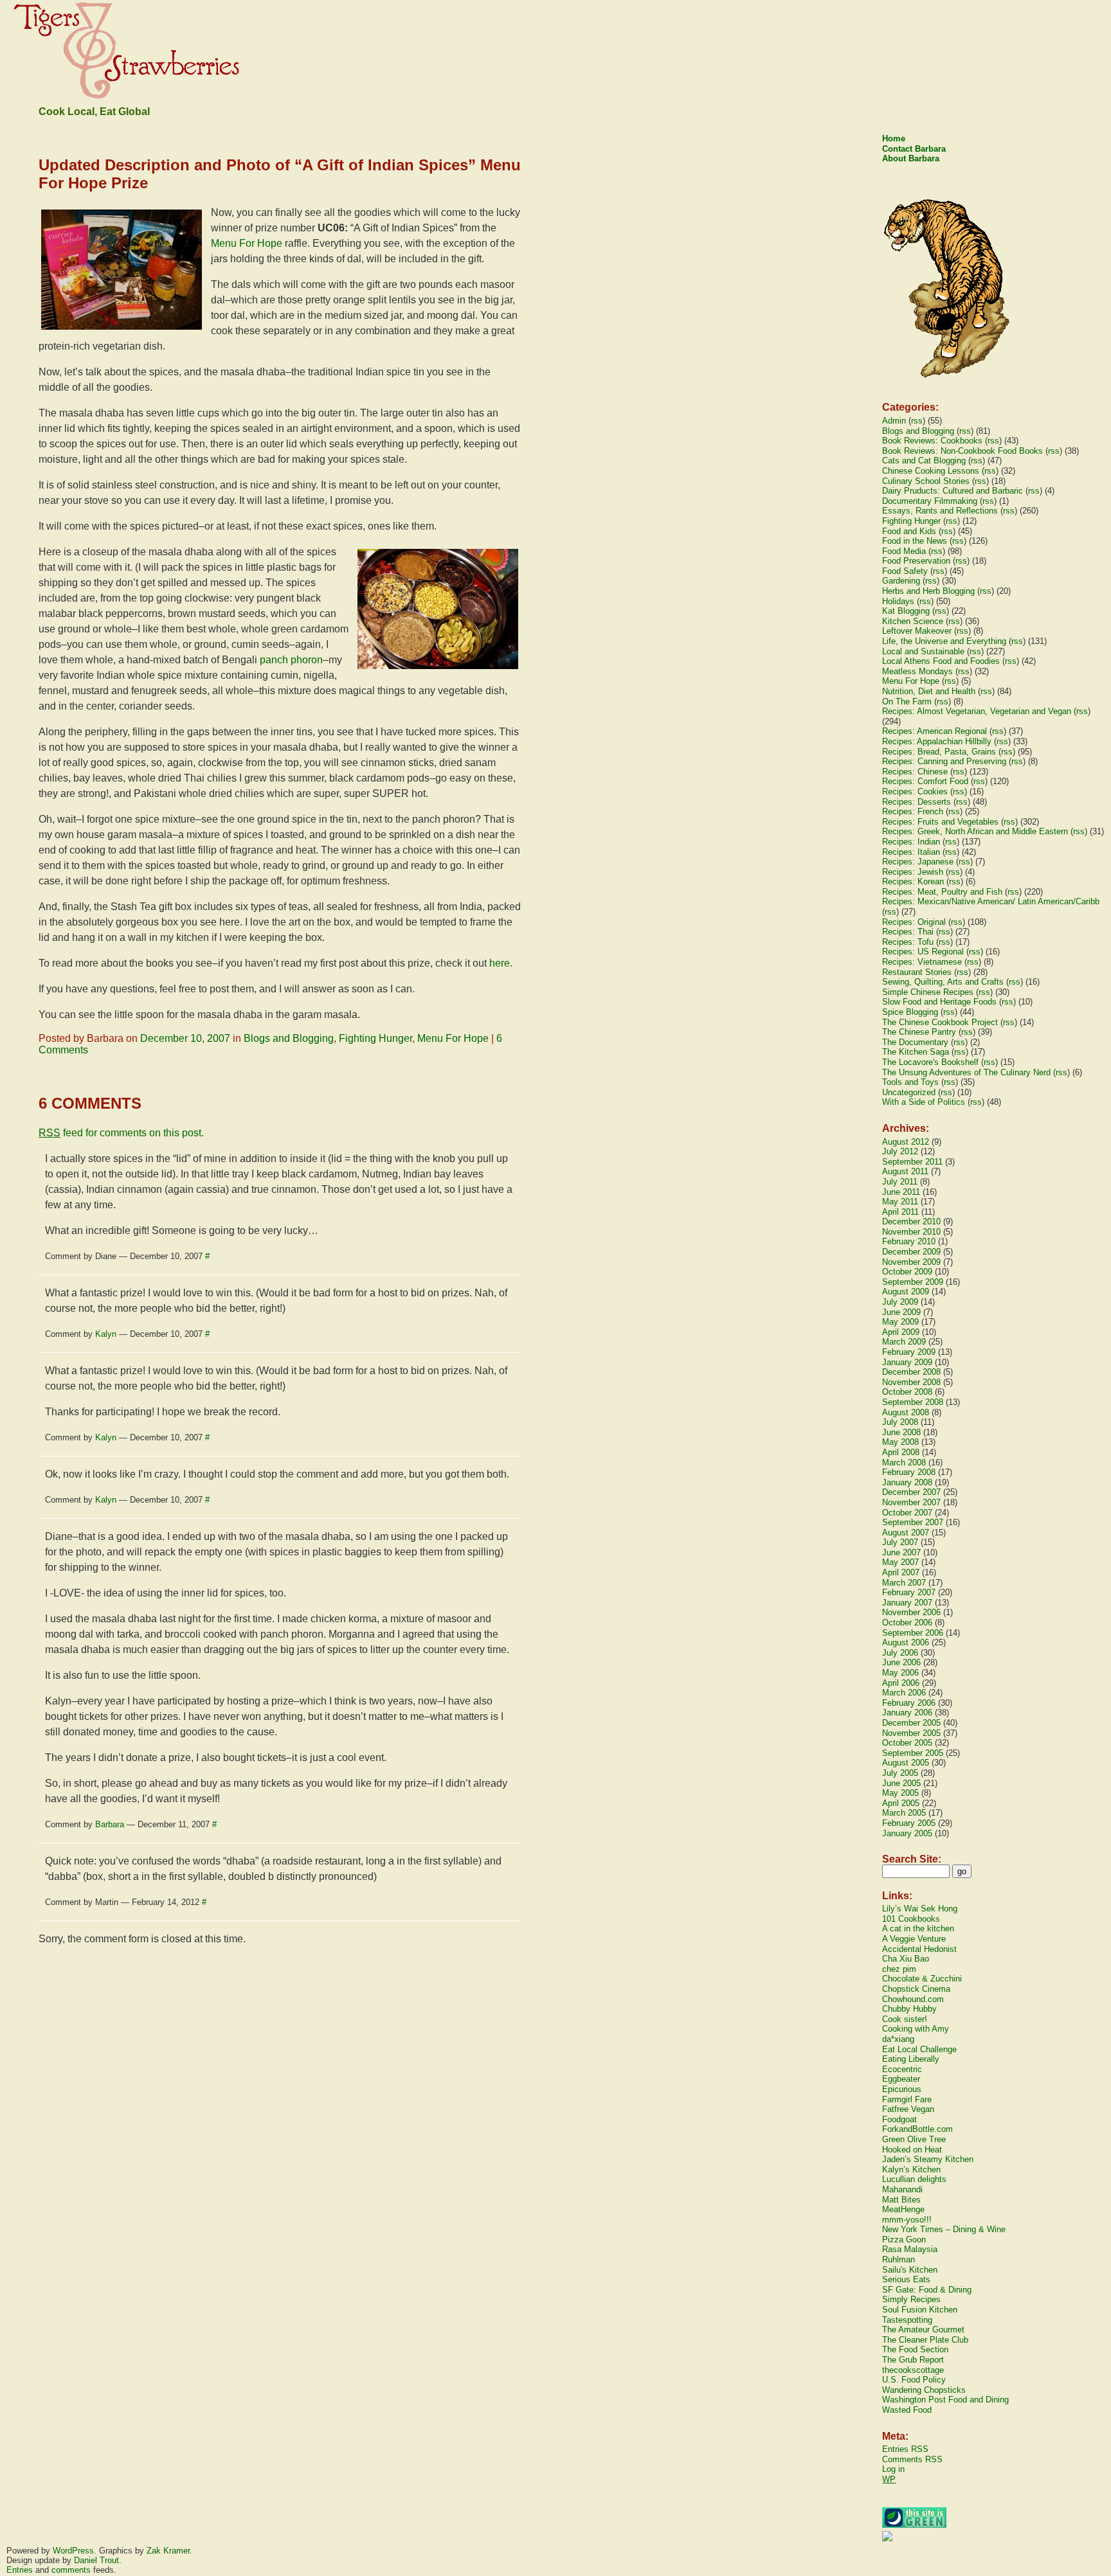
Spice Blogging (910, 1012)
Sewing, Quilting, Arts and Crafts (943, 982)
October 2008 (907, 1392)
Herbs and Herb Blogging (928, 591)
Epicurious (902, 2089)
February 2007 (909, 1592)
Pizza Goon (904, 2240)
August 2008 (906, 1412)
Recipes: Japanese (918, 862)
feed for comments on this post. (121, 1133)
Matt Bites (901, 2200)
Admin (894, 421)
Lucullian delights (914, 2179)
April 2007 (901, 1572)
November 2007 (911, 1502)
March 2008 (904, 1462)
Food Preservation (916, 561)
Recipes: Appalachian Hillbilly (937, 741)
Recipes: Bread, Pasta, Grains (939, 752)
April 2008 (901, 1452)
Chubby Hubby (909, 2009)
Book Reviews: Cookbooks (932, 441)
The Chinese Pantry (919, 1032)
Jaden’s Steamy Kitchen (928, 2159)
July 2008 (900, 1422)
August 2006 (906, 1642)
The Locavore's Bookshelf (930, 1062)
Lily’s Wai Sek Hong (920, 1909)
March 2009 (904, 1342)
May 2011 (900, 1202)
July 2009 (900, 1302)
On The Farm (907, 702)
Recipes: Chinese (915, 772)
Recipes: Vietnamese (922, 962)
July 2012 (900, 1151)
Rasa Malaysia (910, 2249)
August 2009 (906, 1292)
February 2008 (909, 1472)
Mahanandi (902, 2189)
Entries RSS (905, 2449)
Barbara (110, 1824)
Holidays (898, 601)
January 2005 (907, 1833)
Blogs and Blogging (289, 1038)
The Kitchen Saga (916, 1052)
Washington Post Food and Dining (945, 2400)
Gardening (901, 581)
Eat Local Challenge (919, 2049)
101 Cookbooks (911, 1919)
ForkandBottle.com (917, 2129)
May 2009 (900, 1322)
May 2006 (900, 1673)
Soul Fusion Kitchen (920, 2310)
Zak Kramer (168, 2551)
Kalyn (106, 1334)
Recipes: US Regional (923, 952)
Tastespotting (907, 2320)
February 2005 (909, 1823)
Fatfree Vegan (908, 2109)
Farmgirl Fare (907, 2099)
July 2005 (900, 1773)
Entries (20, 2570)
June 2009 (901, 1312)
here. (501, 963)
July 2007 (900, 1542)
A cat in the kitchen (918, 1928)
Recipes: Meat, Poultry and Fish (942, 892)
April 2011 (900, 1212)
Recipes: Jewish (913, 872)
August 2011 (905, 1171)
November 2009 (911, 1262)
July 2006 (900, 1653)
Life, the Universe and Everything (944, 641)
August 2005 (906, 1763)
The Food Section (915, 2349)
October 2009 (907, 1272)
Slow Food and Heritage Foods (939, 1002)
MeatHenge (903, 2209)
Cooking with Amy (916, 2029)
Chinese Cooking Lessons (931, 471)
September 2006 (913, 1633)
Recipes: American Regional (935, 731)
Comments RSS (912, 2459)
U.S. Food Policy (914, 2380)
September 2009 (913, 1282)
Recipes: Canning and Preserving (944, 761)
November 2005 (911, 1733)
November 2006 (911, 1612)
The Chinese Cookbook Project (940, 1022)
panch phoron (291, 660)
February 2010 (909, 1241)
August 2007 (906, 1533)
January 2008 (907, 1482)
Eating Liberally (911, 2059)
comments (71, 2570)
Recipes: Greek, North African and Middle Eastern (975, 831)
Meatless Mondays (917, 671)
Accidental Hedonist (919, 1949)
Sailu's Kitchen (910, 2270)
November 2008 (911, 1382)
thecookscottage (913, 2370)
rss (917, 421)
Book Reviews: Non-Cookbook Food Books (962, 451)
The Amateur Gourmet (923, 2330)
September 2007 (913, 1522)
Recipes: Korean (913, 881)
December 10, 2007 (185, 1038)
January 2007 (907, 1603)
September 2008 (913, 1402)
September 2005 (913, 1753)
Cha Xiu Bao (906, 1959)
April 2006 (901, 1683)
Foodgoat (899, 2119)
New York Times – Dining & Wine (944, 2229)
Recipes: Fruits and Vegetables (940, 822)
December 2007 (911, 1492)
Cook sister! (905, 2019)
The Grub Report (913, 2360)
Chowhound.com (913, 1999)
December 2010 (911, 1221)
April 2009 (901, 1332)
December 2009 (911, 1252)
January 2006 (907, 1713)
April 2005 (901, 1803)
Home (894, 139)
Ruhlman (899, 2259)
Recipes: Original (914, 922)
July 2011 (900, 1182)
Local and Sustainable (923, 651)
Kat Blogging (906, 611)
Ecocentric (902, 2069)
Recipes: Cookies (915, 792)
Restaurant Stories (917, 972)
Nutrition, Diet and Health (929, 691)
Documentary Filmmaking (930, 501)
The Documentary (915, 1042)
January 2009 (907, 1362)
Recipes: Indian (911, 842)
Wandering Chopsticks (924, 2390)
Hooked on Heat (912, 2150)
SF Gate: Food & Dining (927, 2290)
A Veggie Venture (914, 1939)
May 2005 (900, 1793)
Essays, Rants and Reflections (940, 511)
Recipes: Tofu (908, 942)
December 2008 (911, 1372)
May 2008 (900, 1442)
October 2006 (907, 1623)
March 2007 (904, 1583)
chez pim (899, 1969)
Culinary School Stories (926, 481)
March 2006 (904, 1693)
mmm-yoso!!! (907, 2220)
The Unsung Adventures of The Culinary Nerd (966, 1072)
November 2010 (911, 1232)
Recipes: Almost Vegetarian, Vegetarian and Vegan (977, 711)
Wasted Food (907, 2410)
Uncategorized (909, 1092)
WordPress (73, 2551)
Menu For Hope (247, 243)
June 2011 (901, 1192)
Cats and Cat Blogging (924, 461)
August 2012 (906, 1142)
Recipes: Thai (908, 932)
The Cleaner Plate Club (925, 2340)
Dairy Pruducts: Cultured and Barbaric (953, 491)
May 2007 (900, 1562)
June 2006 (901, 1662)
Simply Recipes (911, 2299)
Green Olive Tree (914, 2139)
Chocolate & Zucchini (922, 1979)
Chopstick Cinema (916, 1989)
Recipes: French (913, 811)
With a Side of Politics (924, 1102)
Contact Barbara (914, 149)
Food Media (904, 551)
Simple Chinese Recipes (928, 992)
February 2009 (909, 1352)
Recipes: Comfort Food (925, 781)
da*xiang (898, 2039)
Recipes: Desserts (917, 802)
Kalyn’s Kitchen (911, 2169)
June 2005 (901, 1783)
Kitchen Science (913, 621)
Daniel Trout (96, 2560)
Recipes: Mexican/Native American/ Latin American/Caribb (991, 901)
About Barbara (911, 158)
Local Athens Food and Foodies (941, 661)
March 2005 (904, 1813)
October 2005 (907, 1743)
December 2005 (911, 1723)
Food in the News (915, 541)
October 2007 (907, 1513)
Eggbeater (901, 2079)
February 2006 (909, 1703)
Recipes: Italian (911, 852)
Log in (893, 2469)
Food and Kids (909, 531)
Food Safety (905, 571)
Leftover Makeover (917, 631)
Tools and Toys (910, 1082)
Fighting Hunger (375, 1038)
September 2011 (912, 1162)
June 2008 (901, 1432)
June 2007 (901, 1552)
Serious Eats (906, 2279)
